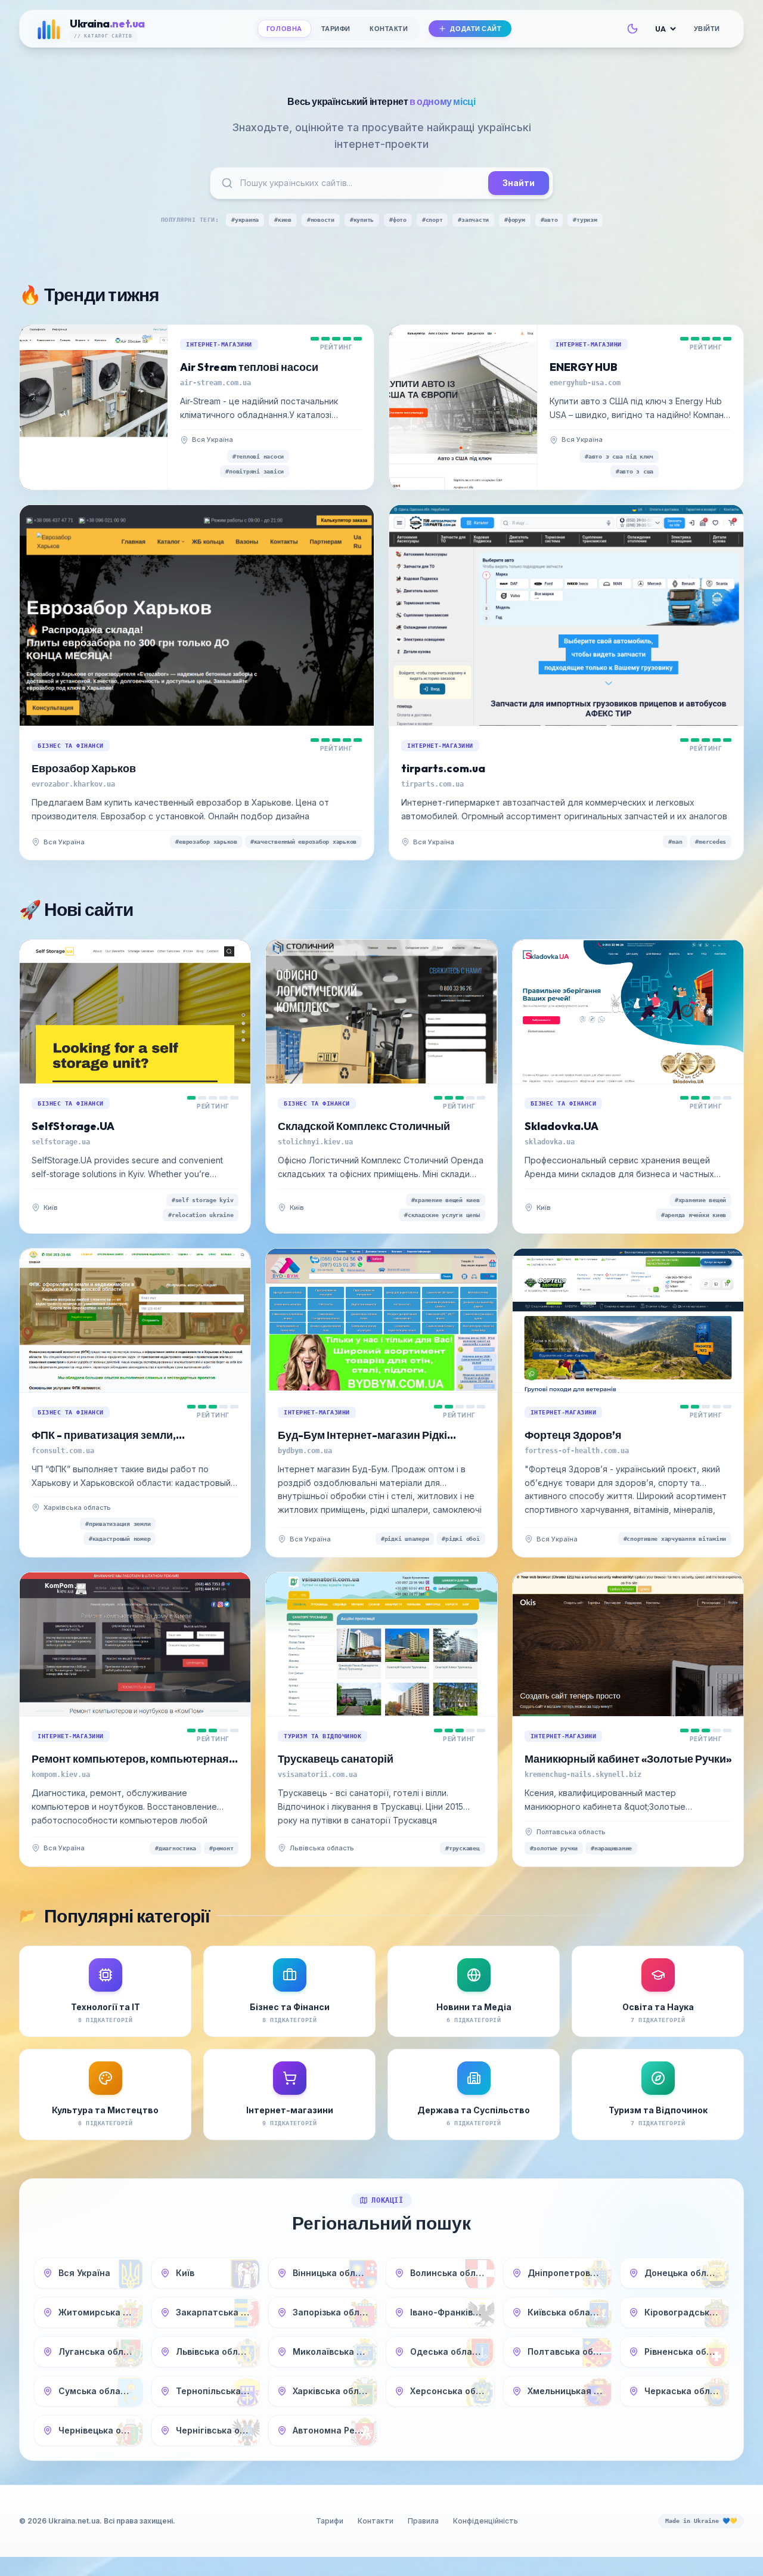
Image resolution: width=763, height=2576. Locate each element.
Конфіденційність (486, 2521)
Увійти (707, 29)
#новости (321, 220)
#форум (515, 220)
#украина (245, 220)
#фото (398, 220)
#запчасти (473, 220)
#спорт (432, 220)
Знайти (519, 183)
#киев (283, 220)
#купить (362, 220)
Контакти (389, 29)
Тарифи (336, 29)
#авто (549, 220)
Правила (423, 2521)
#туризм (585, 220)
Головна (284, 29)
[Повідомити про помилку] (244, 440)
